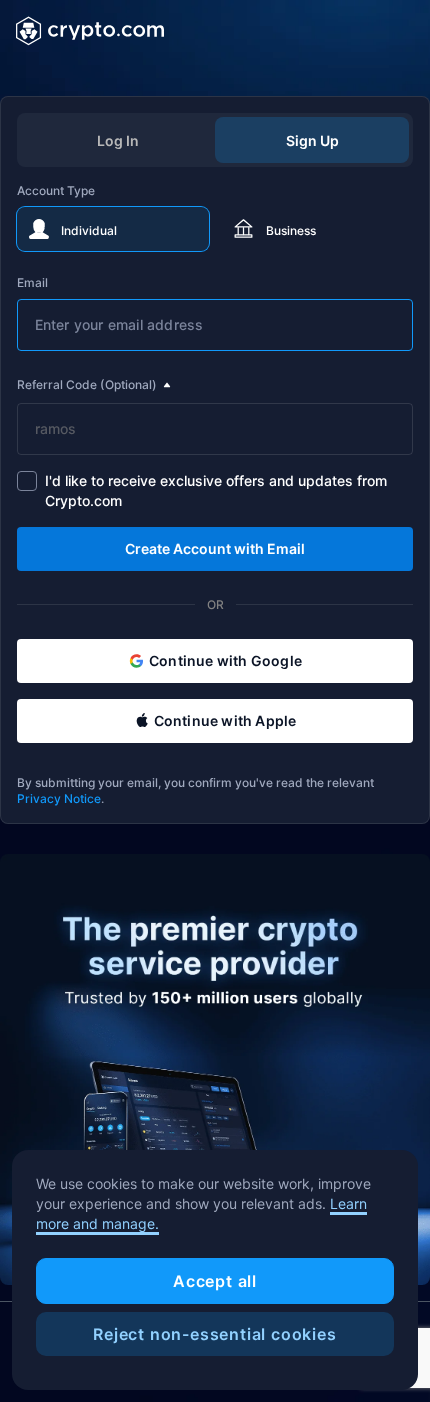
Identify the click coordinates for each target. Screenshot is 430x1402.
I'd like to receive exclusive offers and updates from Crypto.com (216, 490)
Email (32, 282)
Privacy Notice (59, 798)
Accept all (215, 1281)
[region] (215, 1270)
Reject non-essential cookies (214, 1334)
